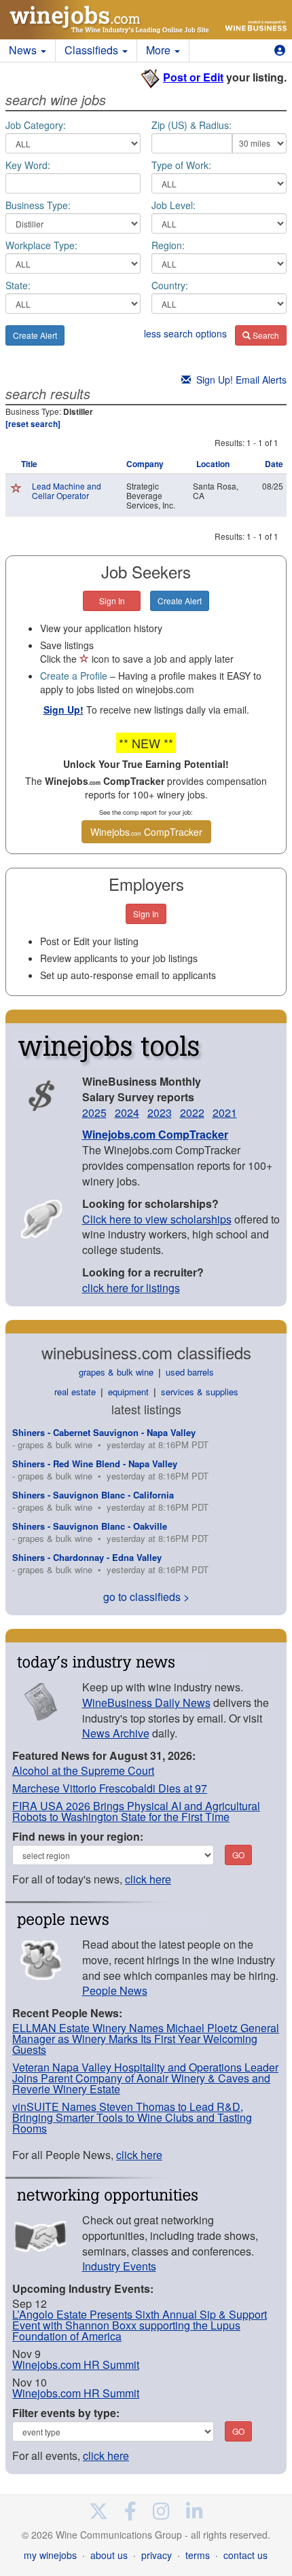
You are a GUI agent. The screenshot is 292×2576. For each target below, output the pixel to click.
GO (238, 1855)
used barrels (190, 1372)
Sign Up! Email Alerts (239, 380)
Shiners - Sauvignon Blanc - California (93, 1495)
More (160, 50)
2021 (225, 1112)
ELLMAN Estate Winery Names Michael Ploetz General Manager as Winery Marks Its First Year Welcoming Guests (146, 2039)
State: (18, 285)
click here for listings (131, 1288)
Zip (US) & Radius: (191, 125)
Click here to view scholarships (157, 1219)
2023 (160, 1112)
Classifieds (93, 50)
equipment (128, 1392)
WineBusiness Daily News (146, 1703)
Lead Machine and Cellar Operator (67, 491)
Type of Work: (181, 165)
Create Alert (35, 335)
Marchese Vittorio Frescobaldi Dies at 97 (110, 1788)
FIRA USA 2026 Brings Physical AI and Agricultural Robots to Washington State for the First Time (136, 1811)
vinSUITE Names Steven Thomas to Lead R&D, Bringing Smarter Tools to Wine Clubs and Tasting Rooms (132, 2117)
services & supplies (200, 1392)
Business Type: (38, 205)
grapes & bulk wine (116, 1372)
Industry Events (119, 2266)
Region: (168, 245)
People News (115, 1990)
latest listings (146, 1409)
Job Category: (36, 125)
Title (29, 464)
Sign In (112, 601)
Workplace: (41, 245)
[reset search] (33, 424)
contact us (245, 2555)
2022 (192, 1112)
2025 (94, 1112)
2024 (127, 1112)
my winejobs (50, 2555)
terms (198, 2555)
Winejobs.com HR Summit (76, 2365)
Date (274, 464)
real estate (75, 1392)
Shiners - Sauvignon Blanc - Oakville (90, 1526)
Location (213, 464)
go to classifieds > (146, 1597)
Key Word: (28, 165)
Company (145, 464)
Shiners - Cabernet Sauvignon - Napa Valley (104, 1432)
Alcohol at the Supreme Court (83, 1770)
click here (148, 1879)
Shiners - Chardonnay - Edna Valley (87, 1557)
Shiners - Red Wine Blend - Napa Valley (95, 1464)
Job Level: (174, 205)
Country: (170, 285)
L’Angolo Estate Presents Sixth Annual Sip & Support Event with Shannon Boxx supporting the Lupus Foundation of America (140, 2325)
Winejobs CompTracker (146, 832)
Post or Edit (193, 77)
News (24, 50)
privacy (157, 2555)
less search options (185, 333)
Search (265, 335)
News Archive (116, 1733)
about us (109, 2555)
